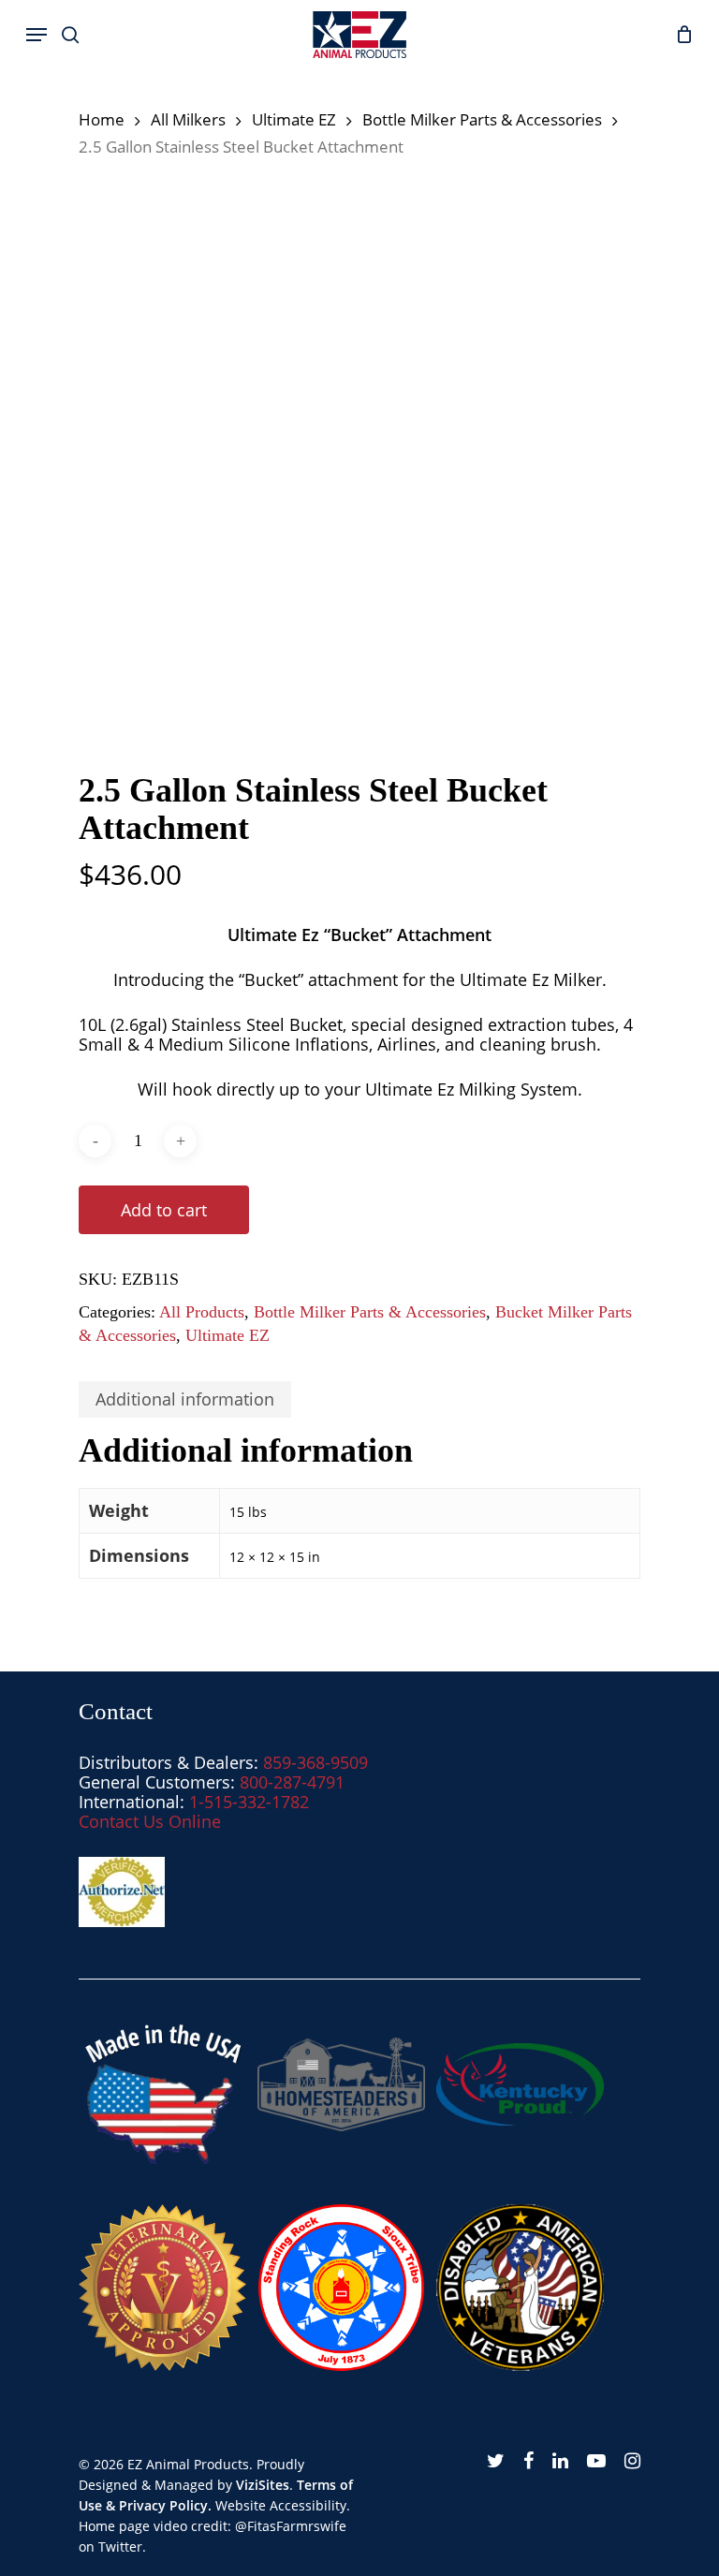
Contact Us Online (150, 1821)
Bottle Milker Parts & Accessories (482, 119)
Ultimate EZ (294, 119)
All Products (202, 1312)
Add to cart (164, 1210)
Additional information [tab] (185, 1399)
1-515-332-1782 (249, 1802)
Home (102, 119)
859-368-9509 (315, 1762)
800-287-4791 (292, 1782)
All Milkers (188, 119)
